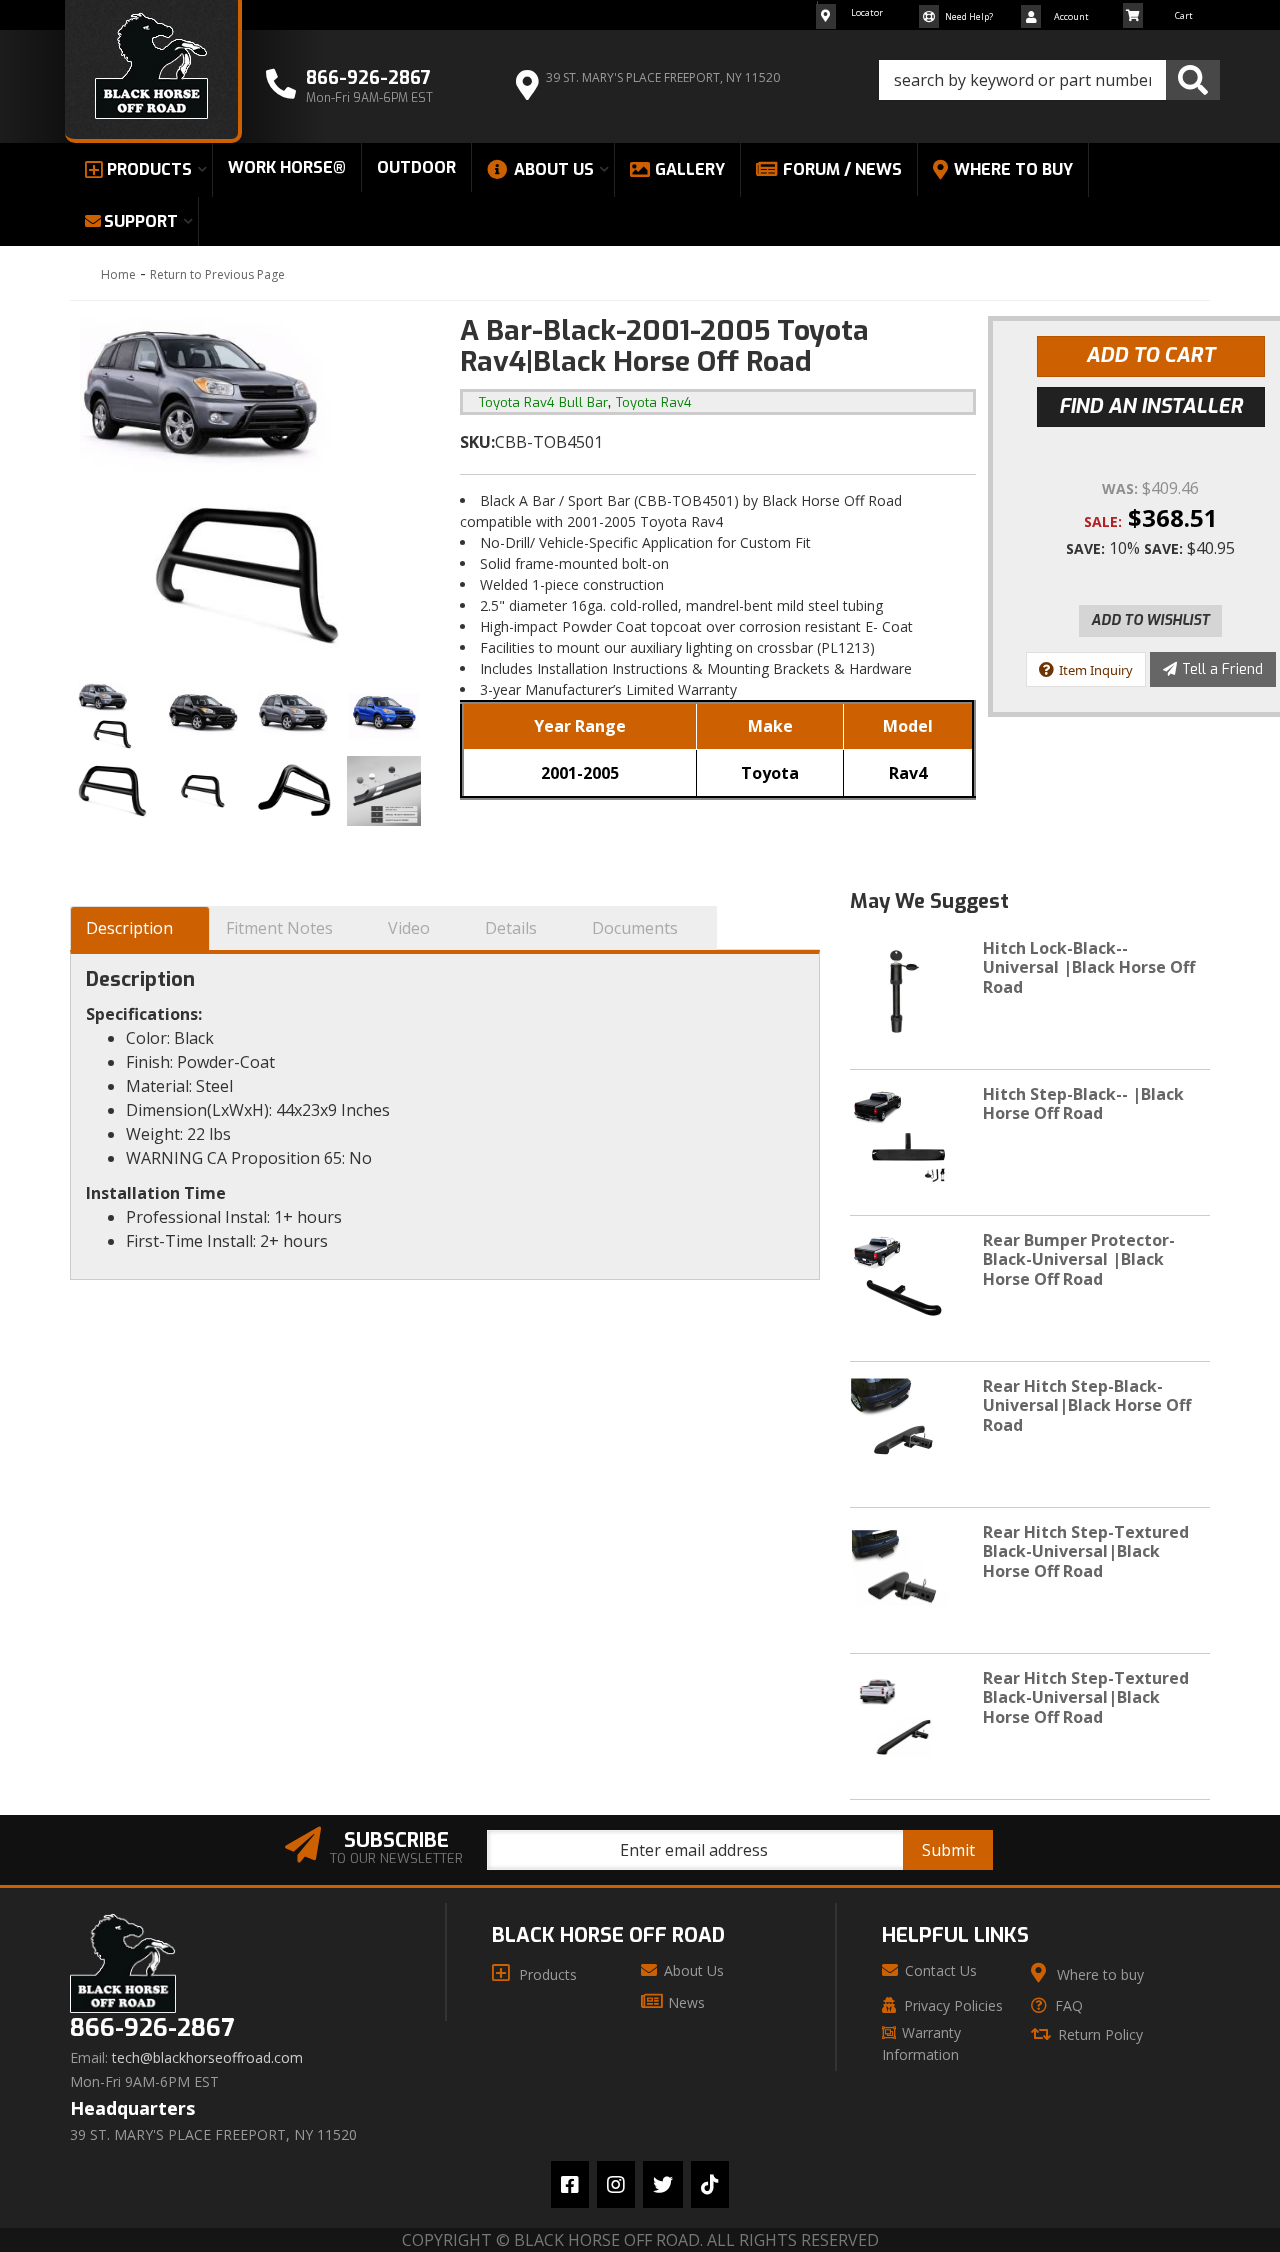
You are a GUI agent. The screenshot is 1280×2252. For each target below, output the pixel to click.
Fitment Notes (279, 928)
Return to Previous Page (217, 274)
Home (118, 274)
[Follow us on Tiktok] (710, 2184)
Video (409, 928)
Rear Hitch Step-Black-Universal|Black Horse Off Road (1087, 1405)
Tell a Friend (1222, 669)
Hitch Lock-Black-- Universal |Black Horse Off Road (1089, 967)
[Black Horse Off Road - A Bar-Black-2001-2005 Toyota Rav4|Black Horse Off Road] (250, 491)
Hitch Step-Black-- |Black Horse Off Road (1083, 1103)
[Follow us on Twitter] (663, 2184)
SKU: (477, 442)
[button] (1049, 80)
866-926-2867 (152, 2028)
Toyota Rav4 (654, 402)
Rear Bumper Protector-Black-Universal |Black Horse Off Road (1079, 1259)
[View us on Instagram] (616, 2184)
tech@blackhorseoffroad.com (207, 2058)
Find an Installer (1151, 406)
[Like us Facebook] (570, 2184)
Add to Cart (1150, 355)
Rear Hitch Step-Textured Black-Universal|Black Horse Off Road (1086, 1551)
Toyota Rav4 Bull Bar (543, 402)
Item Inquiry (1096, 670)
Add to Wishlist (1150, 620)
